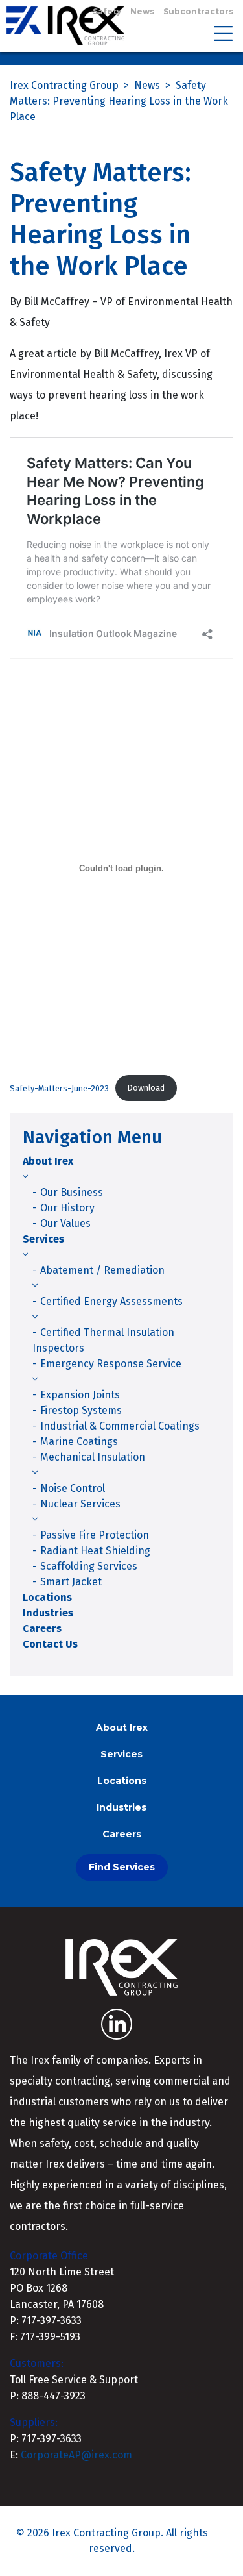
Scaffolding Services (89, 1566)
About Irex (48, 1161)
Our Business (72, 1192)
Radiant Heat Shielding (95, 1551)
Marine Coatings (79, 1442)
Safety (107, 11)
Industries (48, 1613)
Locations (47, 1597)
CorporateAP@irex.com (76, 2455)
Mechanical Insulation (93, 1457)
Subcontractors (198, 11)
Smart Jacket (71, 1582)
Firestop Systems (81, 1410)
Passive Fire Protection (95, 1535)
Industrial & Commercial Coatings (120, 1426)
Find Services (122, 1867)
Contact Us (50, 1644)
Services (43, 1239)
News (142, 11)
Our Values (65, 1223)
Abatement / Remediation (102, 1270)
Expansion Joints (80, 1395)
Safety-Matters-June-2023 (59, 1088)
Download (146, 1088)
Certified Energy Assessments (111, 1301)
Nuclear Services (80, 1504)
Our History (67, 1208)
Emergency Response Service (111, 1364)
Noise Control (73, 1488)
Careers (42, 1629)
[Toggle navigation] (223, 32)
